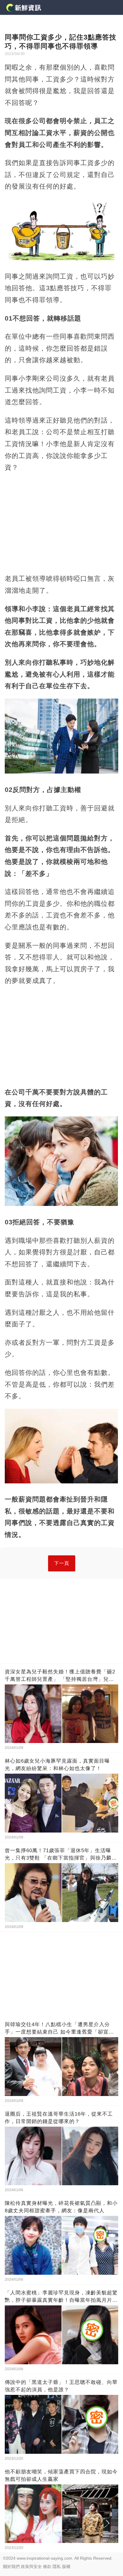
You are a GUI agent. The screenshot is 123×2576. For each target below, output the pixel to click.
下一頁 (62, 1563)
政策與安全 (31, 2566)
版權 (66, 2566)
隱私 (57, 2566)
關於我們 (11, 2566)
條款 (47, 2566)
